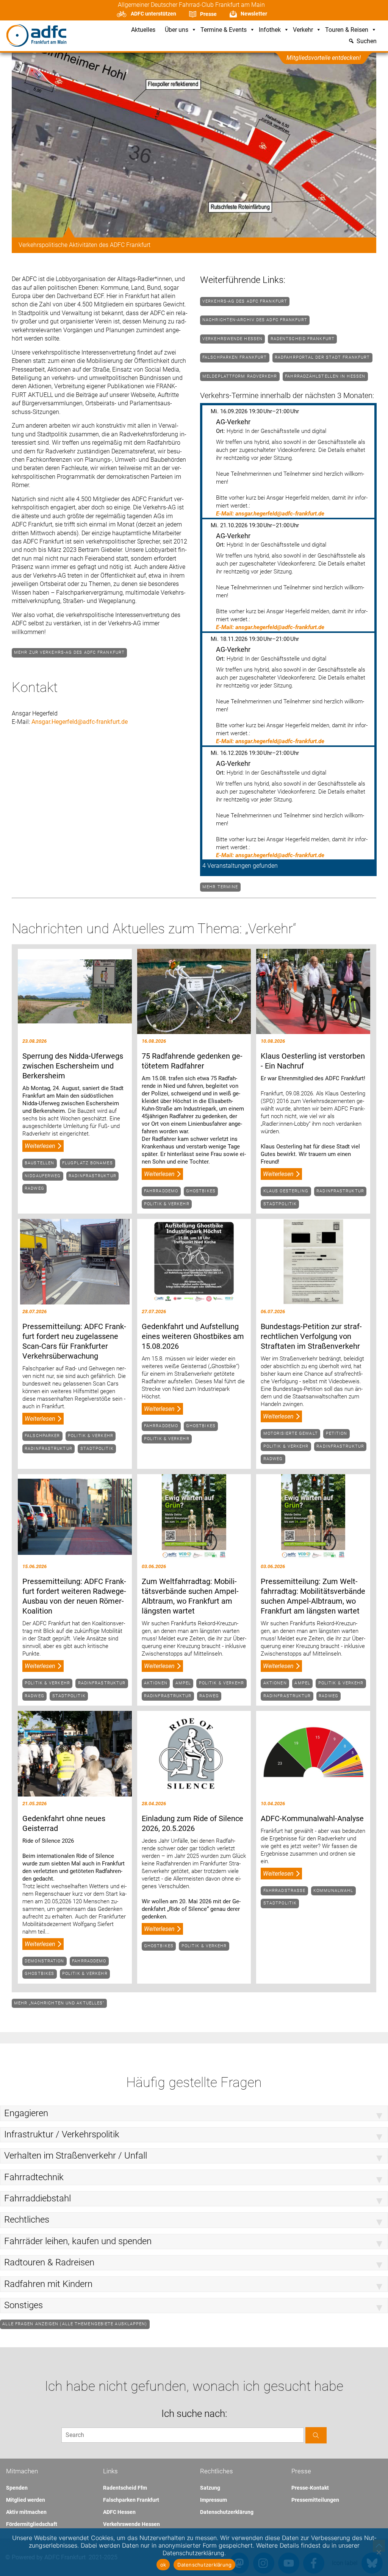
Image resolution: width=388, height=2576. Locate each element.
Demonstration (44, 1961)
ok (163, 2565)
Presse (208, 14)
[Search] (316, 2435)
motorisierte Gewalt (291, 1433)
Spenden (17, 2488)
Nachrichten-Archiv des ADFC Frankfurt (255, 320)
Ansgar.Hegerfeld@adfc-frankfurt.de (80, 722)
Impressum (214, 2500)
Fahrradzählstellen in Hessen (325, 376)
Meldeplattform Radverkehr (240, 376)
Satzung (210, 2488)
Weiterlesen (40, 1146)
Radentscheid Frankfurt (303, 339)
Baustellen (39, 1163)
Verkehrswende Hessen (232, 339)
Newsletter (254, 14)
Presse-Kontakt (310, 2488)
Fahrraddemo (161, 1191)
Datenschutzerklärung (227, 2512)
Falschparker (42, 1436)
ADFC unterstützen (153, 14)
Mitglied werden (26, 2500)
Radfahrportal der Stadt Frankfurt (322, 357)
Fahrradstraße (284, 1891)
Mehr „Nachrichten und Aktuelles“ (59, 2003)
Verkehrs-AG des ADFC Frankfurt (245, 301)
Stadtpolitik (280, 1204)
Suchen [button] (367, 41)
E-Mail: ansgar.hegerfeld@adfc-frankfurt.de (270, 514)
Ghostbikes (201, 1191)
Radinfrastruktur (92, 1176)
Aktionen (156, 1683)
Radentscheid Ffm (125, 2488)
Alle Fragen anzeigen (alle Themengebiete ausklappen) (75, 2324)
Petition (337, 1433)
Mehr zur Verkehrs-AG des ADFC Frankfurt (69, 652)
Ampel (183, 1683)
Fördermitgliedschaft (32, 2524)
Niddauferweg (43, 1176)
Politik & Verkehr (167, 1204)
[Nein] (379, 2552)
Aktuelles (143, 30)
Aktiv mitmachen (26, 2512)
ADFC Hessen (119, 2512)
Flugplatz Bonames (88, 1163)
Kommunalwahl (333, 1891)
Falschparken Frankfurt (235, 357)
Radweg (34, 1188)
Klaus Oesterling (286, 1191)
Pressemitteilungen (315, 2500)
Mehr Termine (220, 887)
